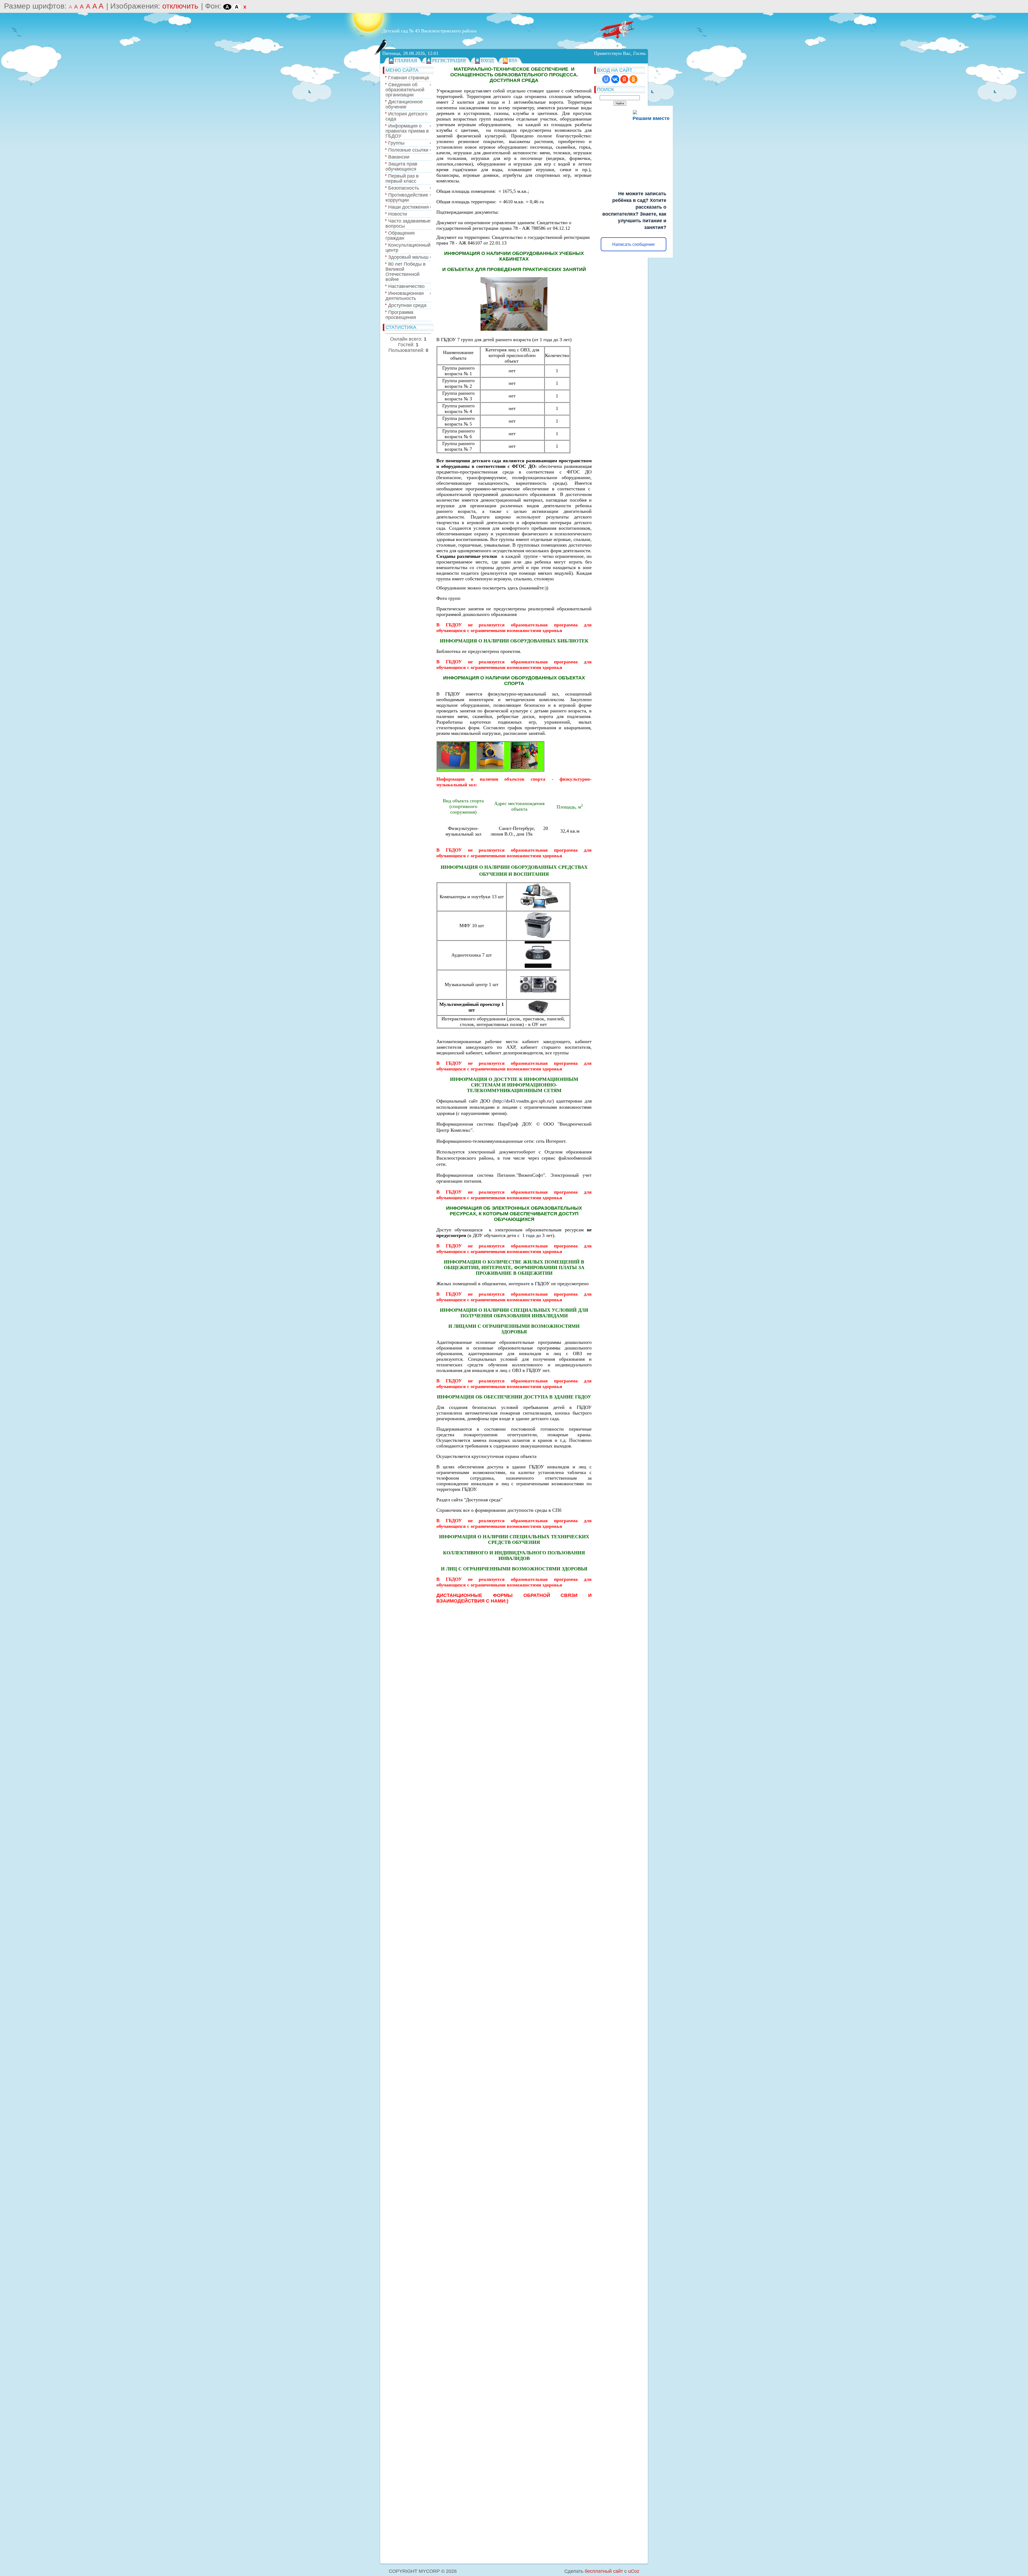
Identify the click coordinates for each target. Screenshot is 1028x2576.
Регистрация (449, 61)
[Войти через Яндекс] (624, 79)
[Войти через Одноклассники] (633, 79)
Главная (406, 61)
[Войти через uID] (606, 79)
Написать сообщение (634, 244)
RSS (513, 61)
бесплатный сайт (604, 2571)
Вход (487, 61)
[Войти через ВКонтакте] (615, 79)
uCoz (634, 2571)
